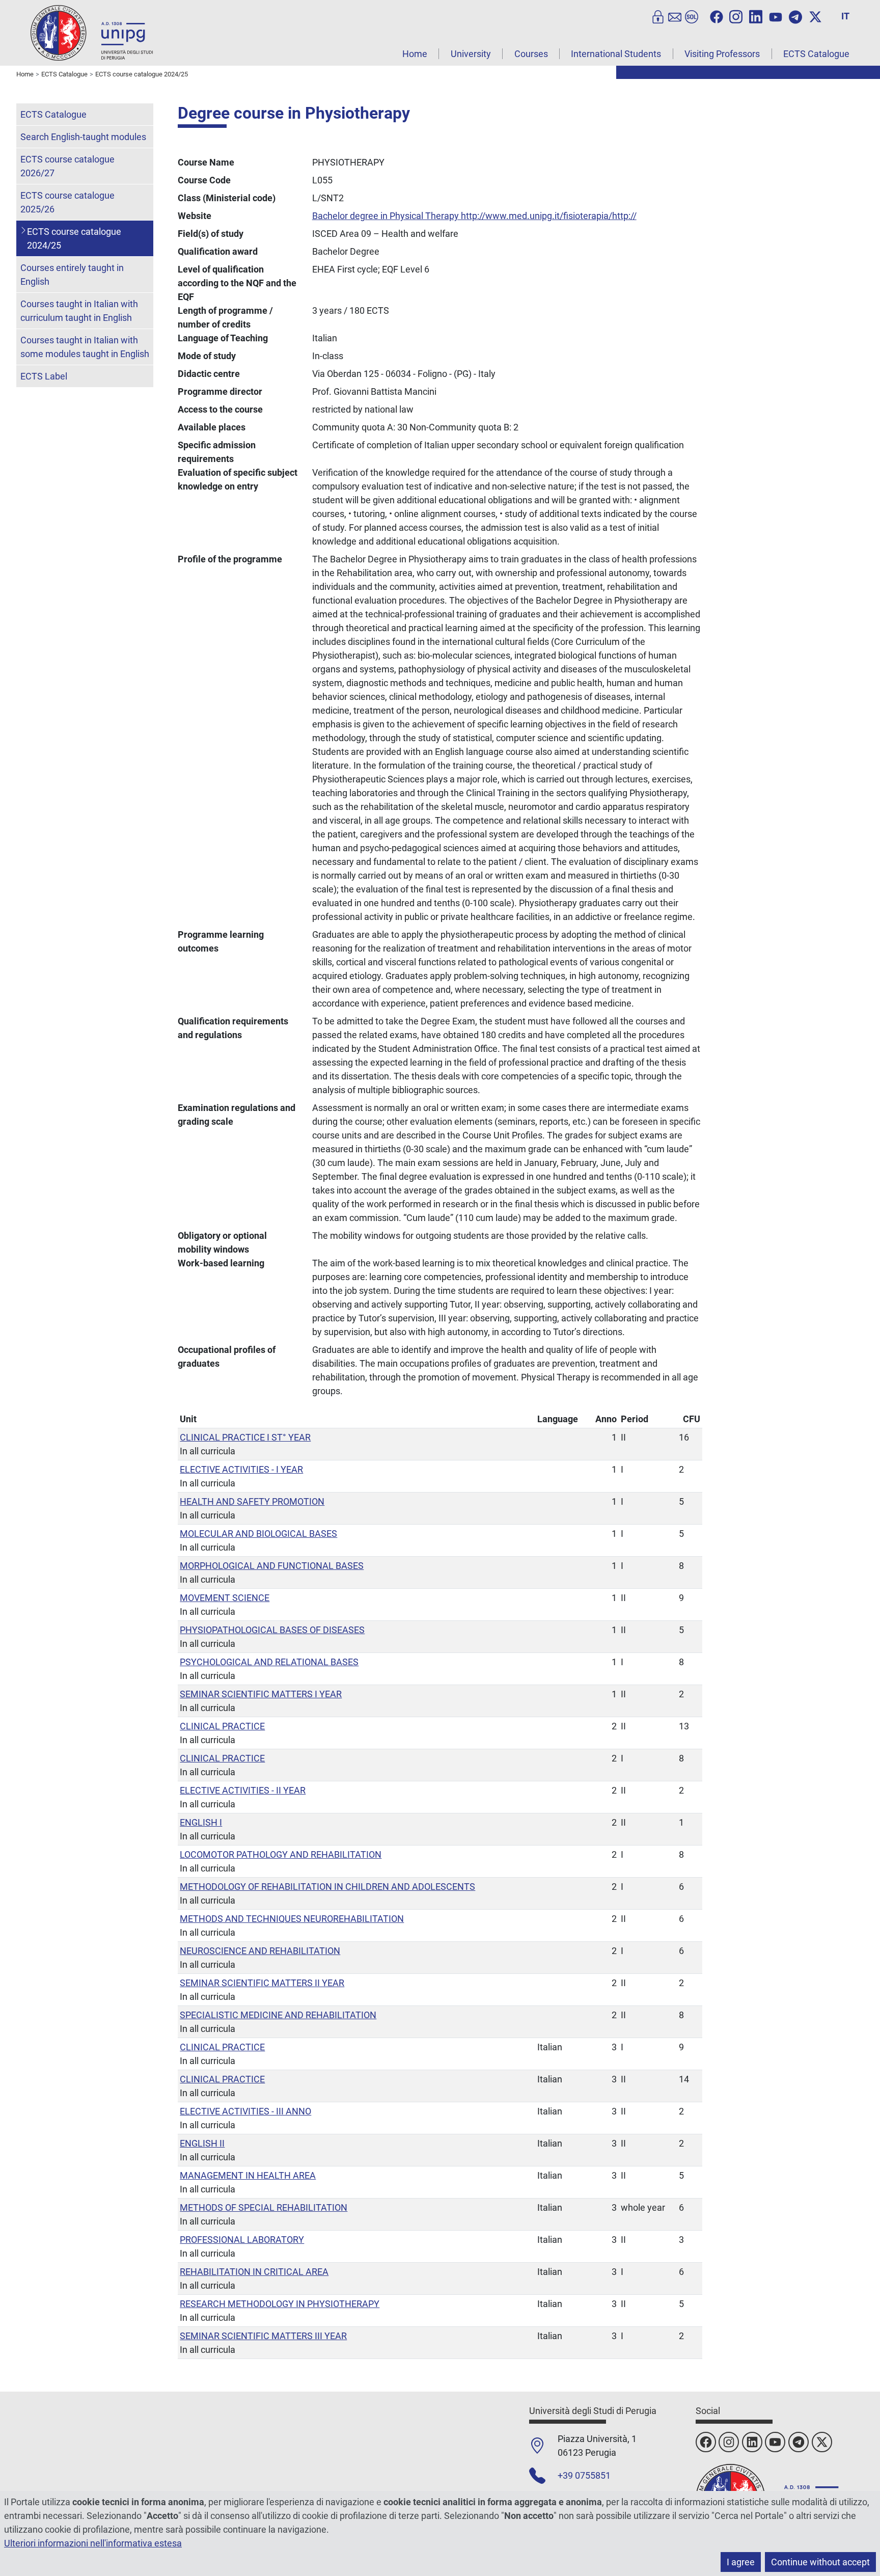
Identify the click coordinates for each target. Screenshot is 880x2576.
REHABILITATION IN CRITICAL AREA (254, 2272)
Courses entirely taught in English (72, 275)
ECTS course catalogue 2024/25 (74, 238)
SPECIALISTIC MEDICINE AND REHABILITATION (278, 2015)
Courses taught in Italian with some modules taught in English (85, 347)
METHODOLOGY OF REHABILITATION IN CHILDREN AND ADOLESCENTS (327, 1887)
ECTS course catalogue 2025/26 (67, 202)
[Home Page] (92, 32)
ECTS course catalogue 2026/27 (67, 166)
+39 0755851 (584, 2475)
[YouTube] (776, 16)
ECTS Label (44, 376)
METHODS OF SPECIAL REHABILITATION (264, 2207)
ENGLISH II (202, 2143)
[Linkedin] (756, 16)
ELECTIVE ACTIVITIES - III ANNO (245, 2111)
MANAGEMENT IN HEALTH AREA (248, 2175)
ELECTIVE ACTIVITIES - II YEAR (243, 1790)
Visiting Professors (722, 54)
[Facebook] (717, 16)
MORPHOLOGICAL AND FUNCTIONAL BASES (272, 1566)
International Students (616, 54)
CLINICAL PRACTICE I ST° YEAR (245, 1437)
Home (415, 54)
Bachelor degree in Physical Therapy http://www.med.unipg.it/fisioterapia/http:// (474, 216)
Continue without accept (820, 2562)
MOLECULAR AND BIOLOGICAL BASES (258, 1534)
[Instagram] (736, 16)
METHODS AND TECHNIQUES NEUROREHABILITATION (292, 1919)
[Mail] (675, 16)
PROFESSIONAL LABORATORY (242, 2240)
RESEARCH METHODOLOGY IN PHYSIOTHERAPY (280, 2304)
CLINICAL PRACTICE (222, 1726)
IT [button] (845, 16)
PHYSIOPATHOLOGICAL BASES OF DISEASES (272, 1630)
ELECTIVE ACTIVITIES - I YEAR (241, 1469)
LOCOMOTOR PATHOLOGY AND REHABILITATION (281, 1854)
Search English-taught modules (83, 137)
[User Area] (658, 16)
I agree (741, 2562)
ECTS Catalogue (816, 54)
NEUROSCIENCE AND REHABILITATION (260, 1951)
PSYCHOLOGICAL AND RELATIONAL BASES (269, 1662)
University (471, 54)
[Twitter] (815, 16)
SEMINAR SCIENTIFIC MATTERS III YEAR (263, 2336)
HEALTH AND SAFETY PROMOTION (252, 1501)
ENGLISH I (201, 1822)
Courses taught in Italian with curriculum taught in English (79, 311)
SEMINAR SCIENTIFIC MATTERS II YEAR (262, 1983)
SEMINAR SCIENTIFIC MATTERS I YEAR (261, 1694)
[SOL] (692, 16)
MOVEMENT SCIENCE (225, 1598)
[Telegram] (795, 16)
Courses (531, 54)
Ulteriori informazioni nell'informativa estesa (93, 2543)
